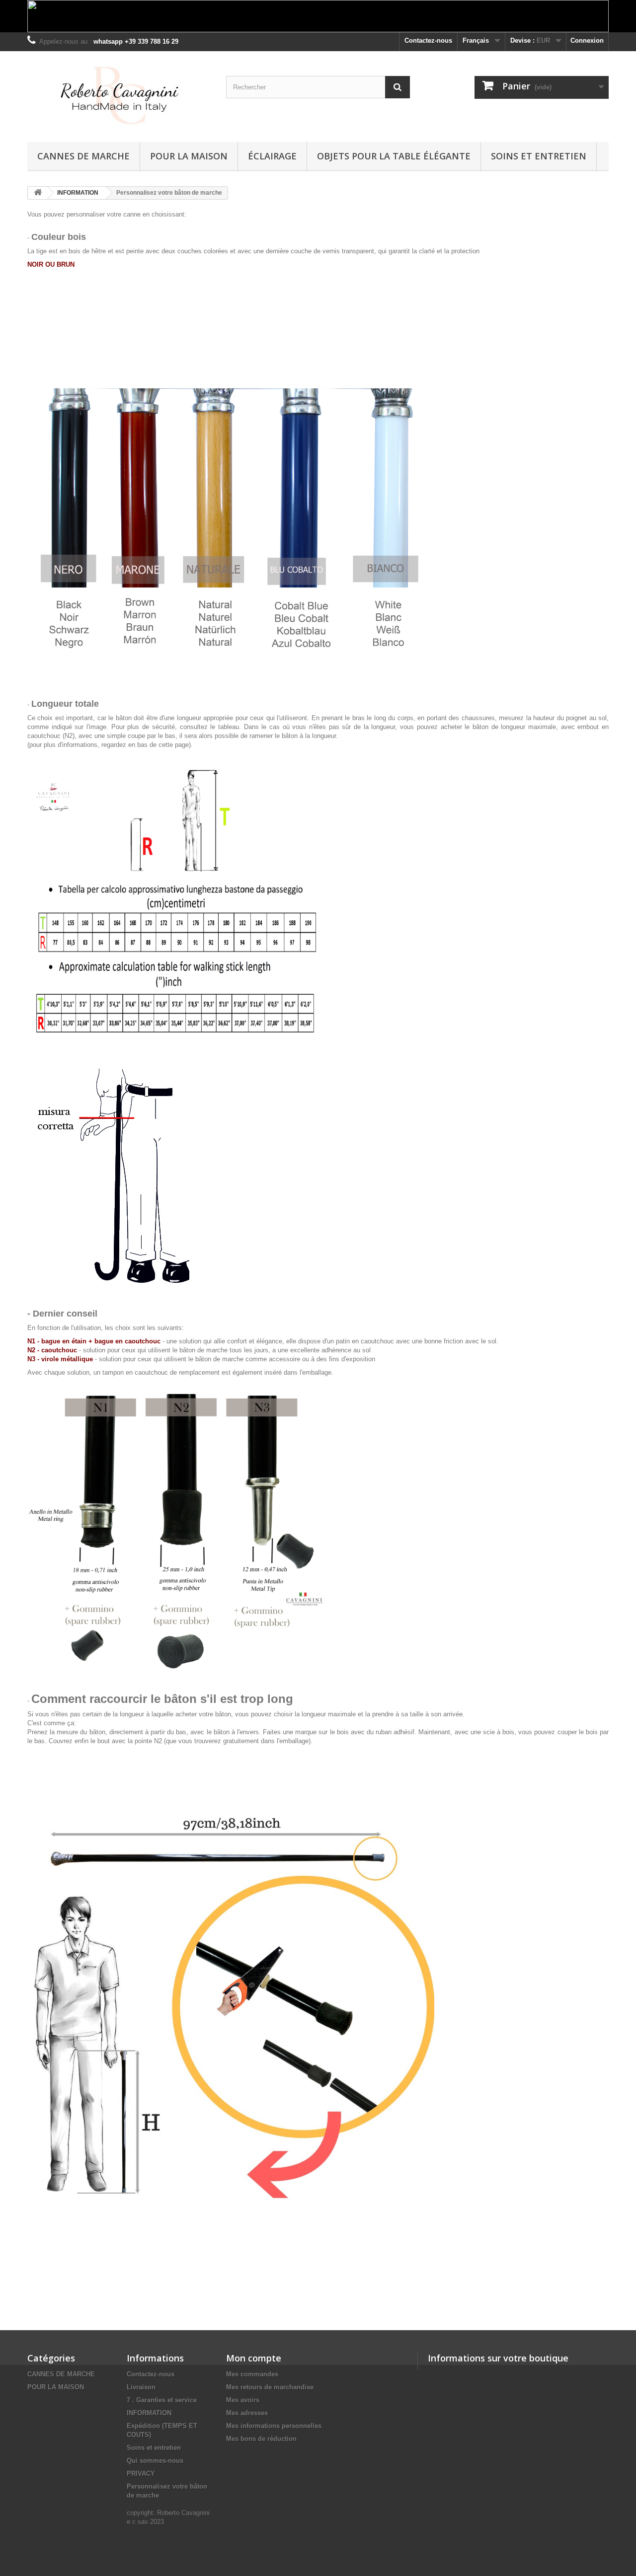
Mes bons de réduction (261, 2439)
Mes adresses (247, 2413)
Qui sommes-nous (155, 2461)
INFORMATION (149, 2413)
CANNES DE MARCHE (83, 156)
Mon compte (254, 2358)
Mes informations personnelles (274, 2426)
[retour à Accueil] (38, 193)
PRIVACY (141, 2473)
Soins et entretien (539, 156)
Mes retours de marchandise (270, 2387)
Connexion (587, 40)
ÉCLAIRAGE (272, 156)
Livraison (141, 2387)
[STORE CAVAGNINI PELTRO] (119, 94)
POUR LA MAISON (189, 156)
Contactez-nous (428, 40)
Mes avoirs (243, 2400)
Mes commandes (252, 2374)
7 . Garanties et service (162, 2400)
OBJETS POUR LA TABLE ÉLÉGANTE (394, 156)
